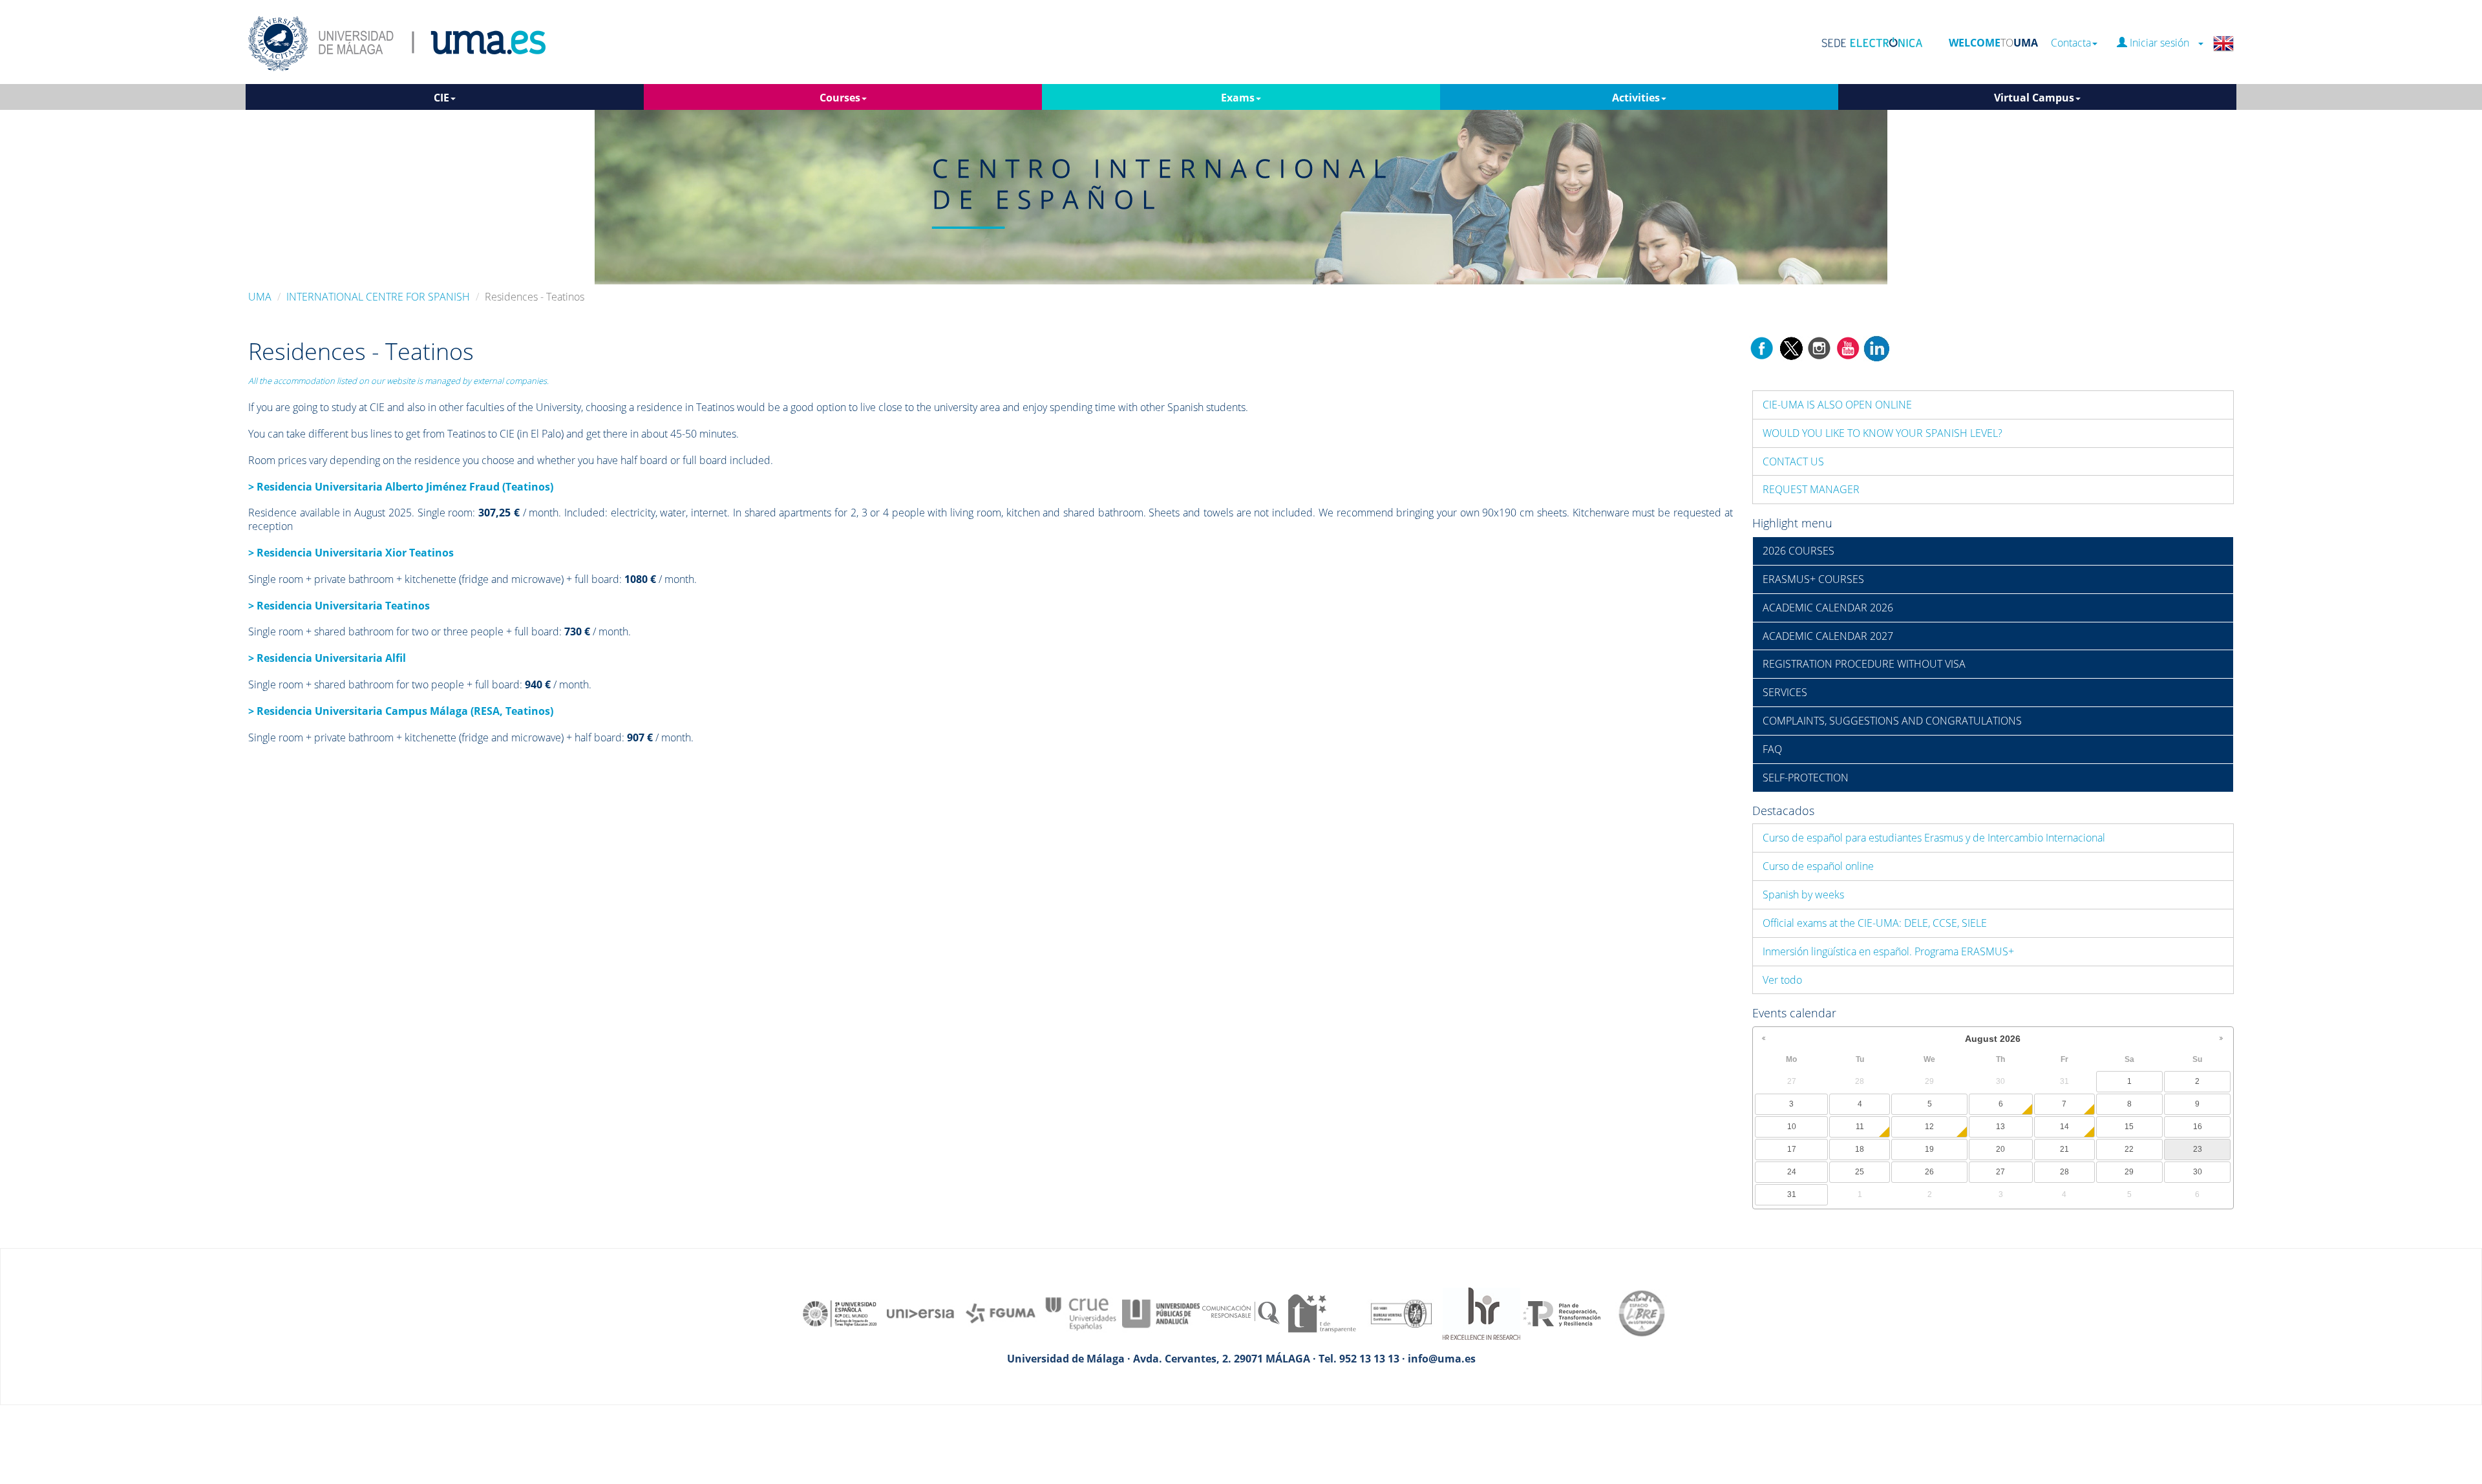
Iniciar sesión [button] (2162, 43)
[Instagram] (1819, 347)
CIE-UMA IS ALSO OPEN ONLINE (1837, 405)
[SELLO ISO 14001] (1401, 1313)
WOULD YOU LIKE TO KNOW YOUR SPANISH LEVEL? (1883, 433)
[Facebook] (1762, 347)
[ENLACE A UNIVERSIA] (920, 1313)
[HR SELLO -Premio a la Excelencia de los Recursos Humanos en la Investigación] (1481, 1313)
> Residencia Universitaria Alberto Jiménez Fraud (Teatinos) (401, 487)
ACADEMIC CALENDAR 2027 (1828, 636)
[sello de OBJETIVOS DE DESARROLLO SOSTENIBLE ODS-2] (840, 1313)
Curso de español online (1818, 866)
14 (2064, 1127)
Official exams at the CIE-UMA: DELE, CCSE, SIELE (1875, 923)
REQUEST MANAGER (1811, 489)
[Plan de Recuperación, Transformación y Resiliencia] (1562, 1313)
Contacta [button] (2071, 43)
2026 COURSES (1798, 551)
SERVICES (1785, 692)
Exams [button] (1238, 98)
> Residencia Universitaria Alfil (327, 658)
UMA (260, 297)
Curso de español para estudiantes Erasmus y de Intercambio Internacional (1934, 838)
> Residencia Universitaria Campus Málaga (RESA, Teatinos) (401, 711)
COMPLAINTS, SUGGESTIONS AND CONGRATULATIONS (1892, 721)
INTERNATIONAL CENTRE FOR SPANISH (378, 297)
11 (1860, 1127)
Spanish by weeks (1803, 895)
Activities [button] (1636, 98)
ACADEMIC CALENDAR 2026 (1828, 608)
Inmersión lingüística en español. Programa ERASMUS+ (1888, 951)
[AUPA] (1161, 1313)
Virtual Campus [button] (2034, 98)
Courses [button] (840, 98)
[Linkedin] (1876, 347)
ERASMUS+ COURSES (1813, 579)
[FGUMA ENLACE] (1001, 1313)
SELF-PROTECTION (1806, 778)
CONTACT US (1793, 461)
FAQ (1772, 749)
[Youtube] (1848, 347)
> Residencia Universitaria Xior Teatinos (351, 553)
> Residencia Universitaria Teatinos (339, 606)
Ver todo (1782, 980)
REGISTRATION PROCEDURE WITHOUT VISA (1864, 664)
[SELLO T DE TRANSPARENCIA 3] (1321, 1313)
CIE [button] (441, 98)
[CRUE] (1081, 1313)
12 (1929, 1127)
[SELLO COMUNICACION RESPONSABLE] (1241, 1313)
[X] (1791, 347)
